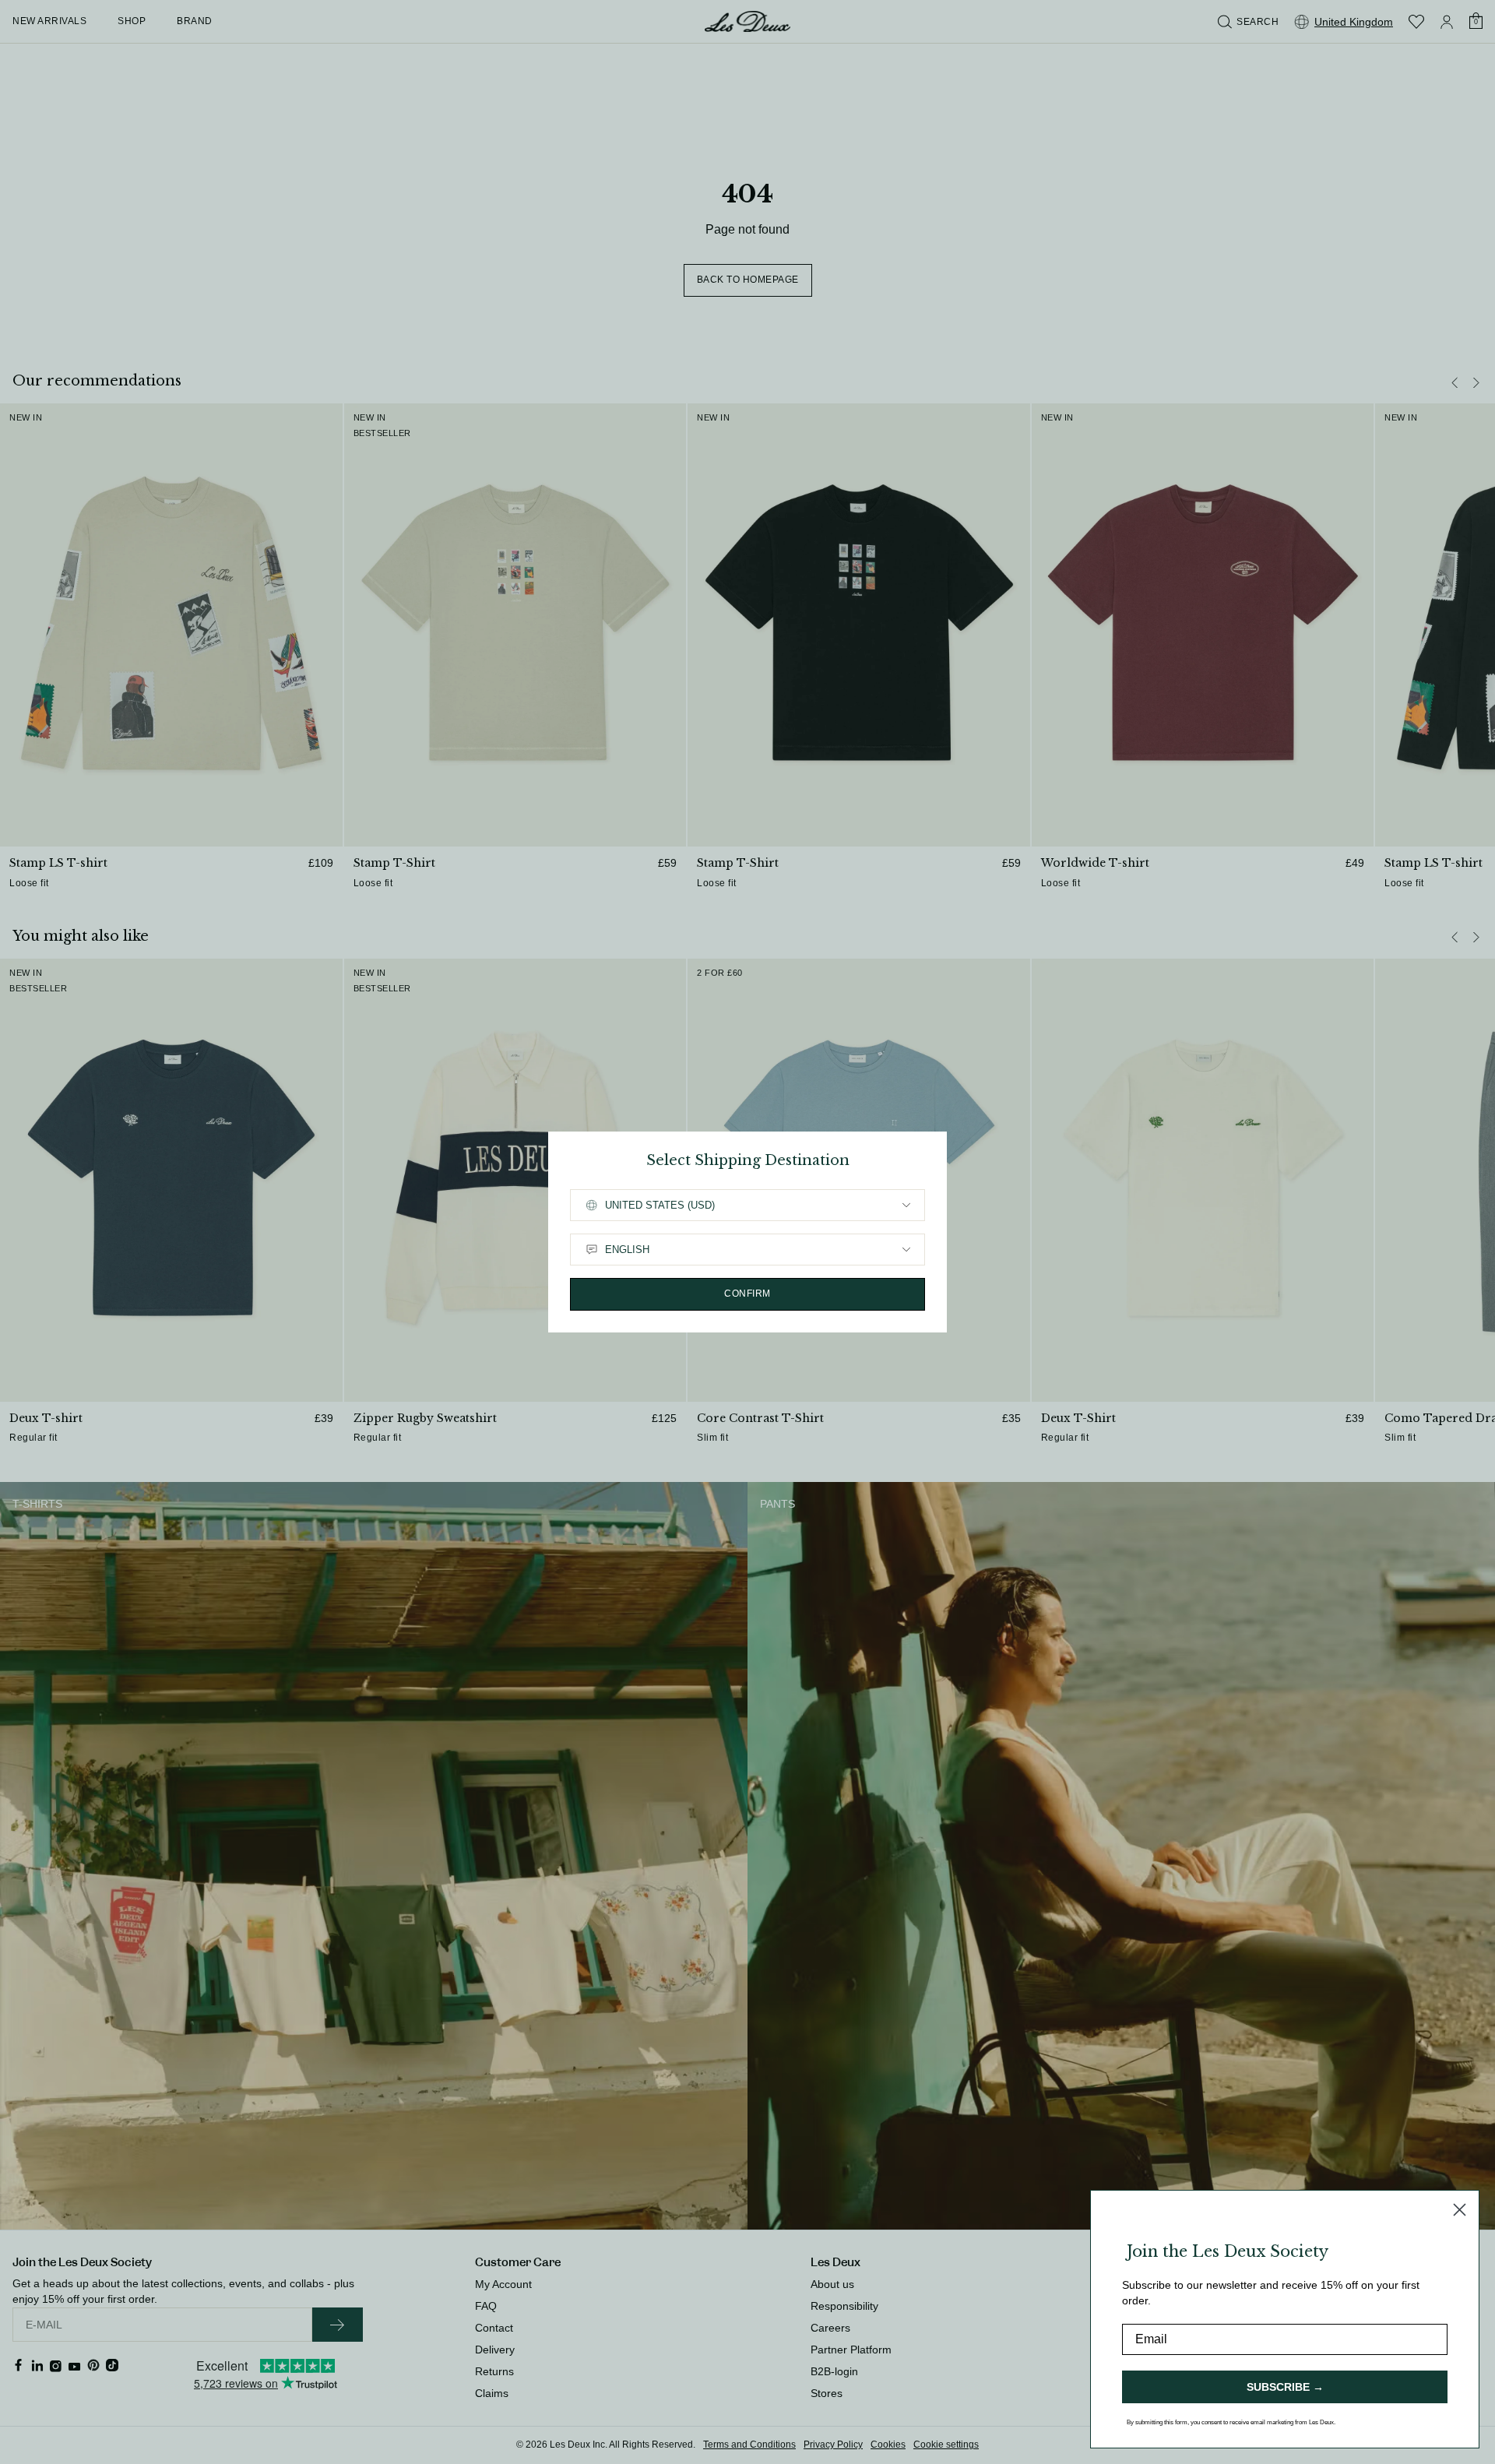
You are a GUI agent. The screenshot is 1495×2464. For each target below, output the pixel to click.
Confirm (747, 1294)
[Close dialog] (1460, 2210)
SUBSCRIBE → (1285, 2387)
